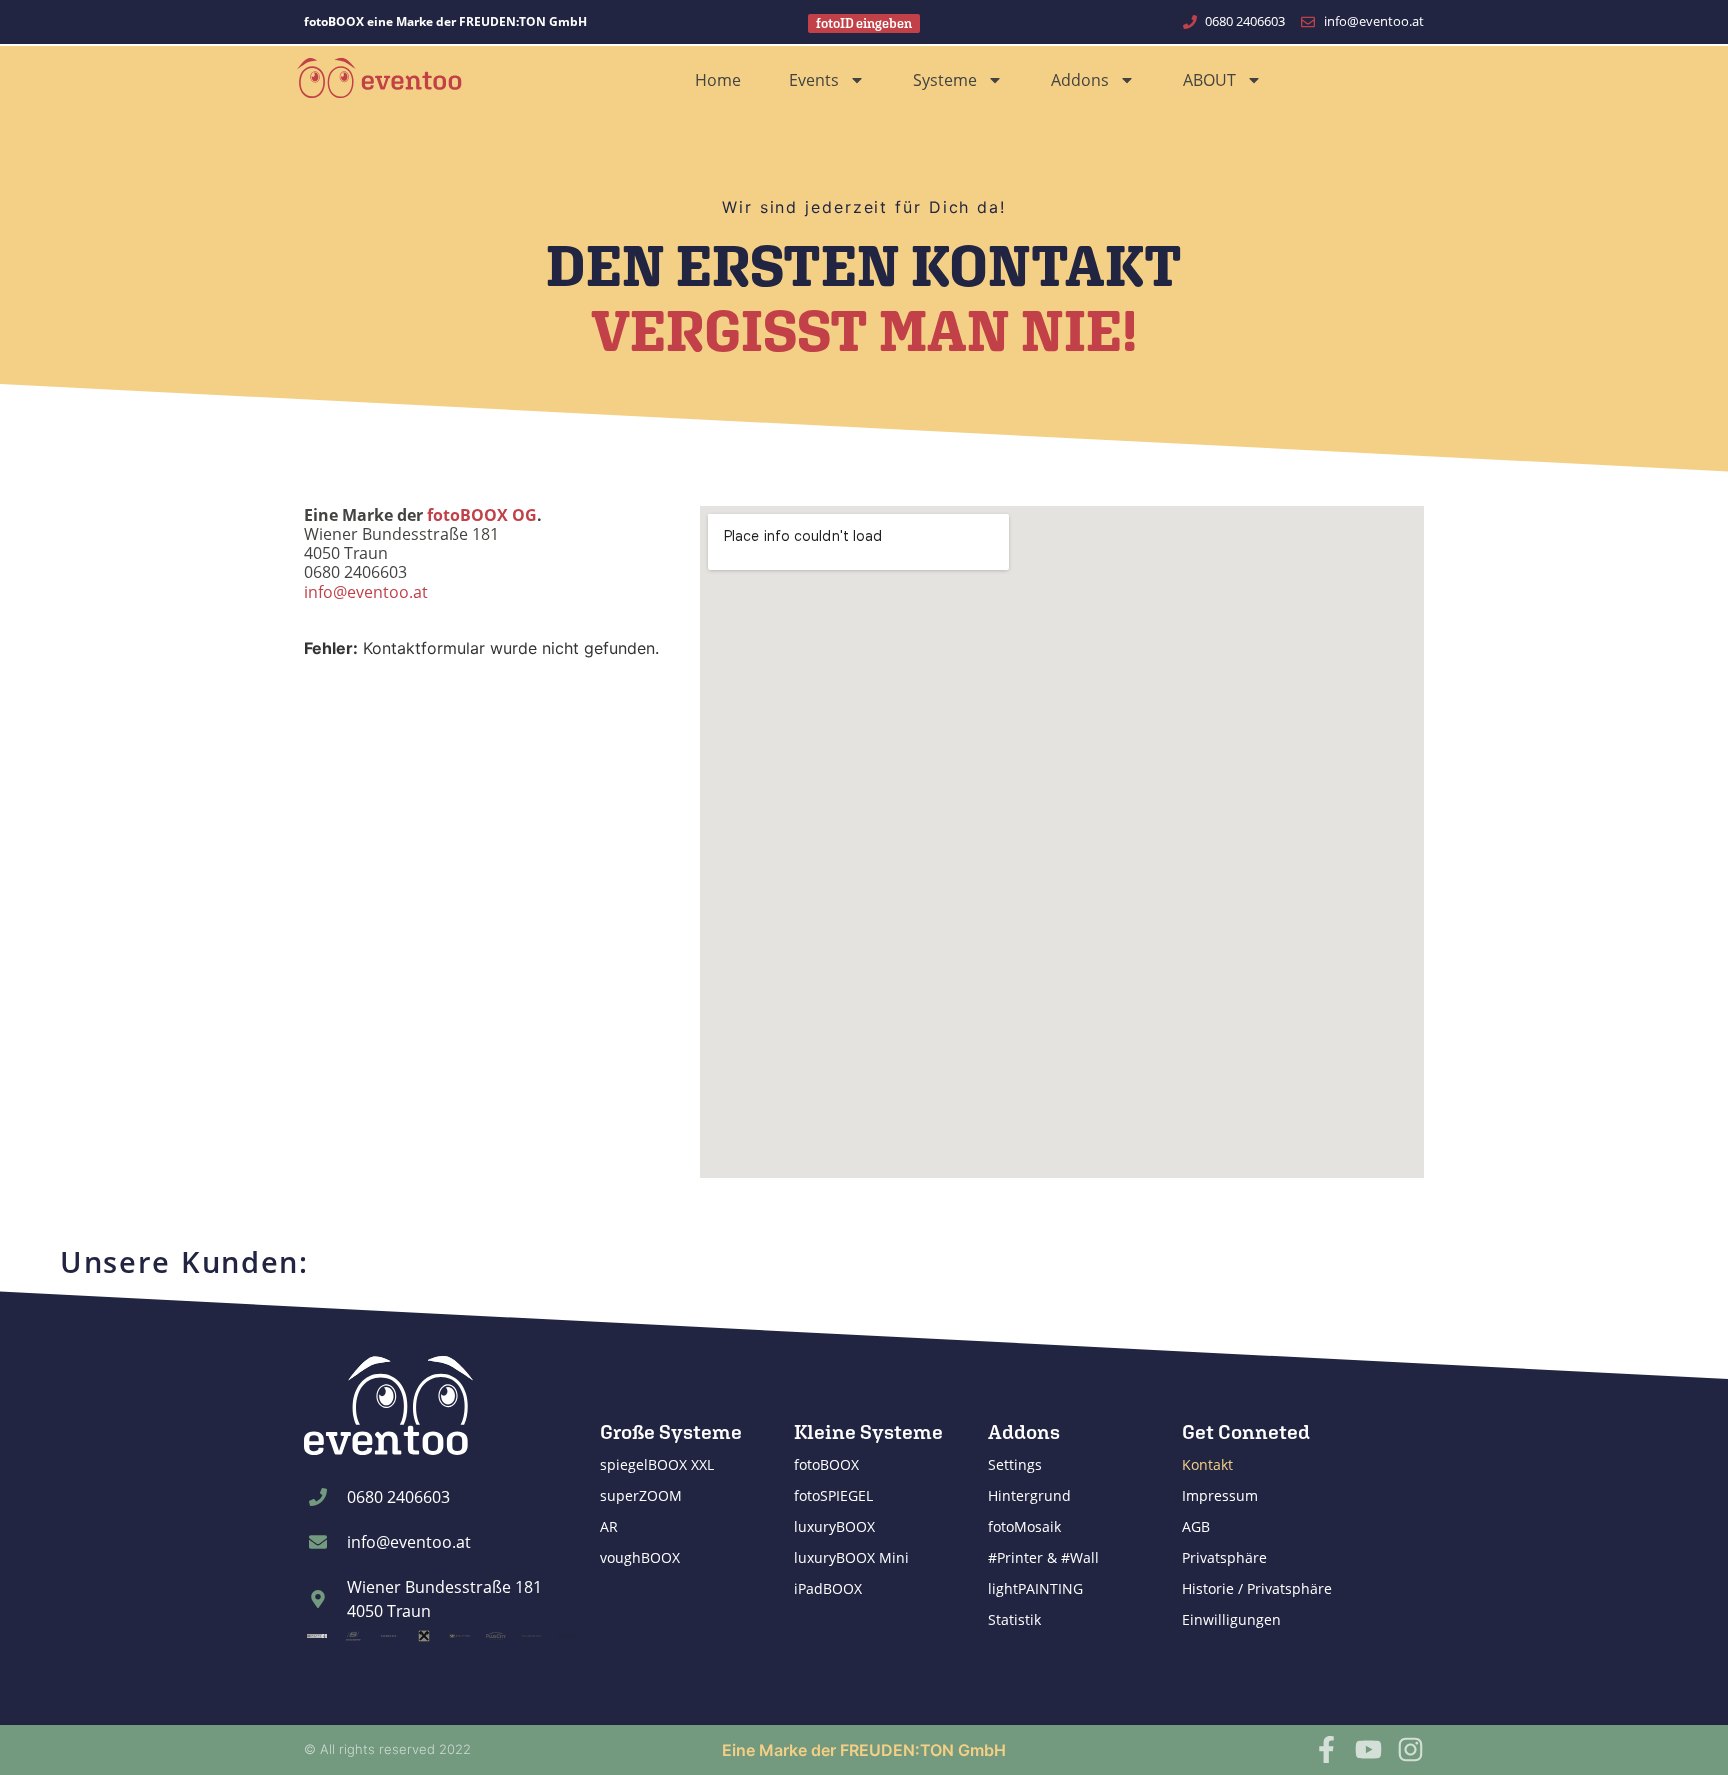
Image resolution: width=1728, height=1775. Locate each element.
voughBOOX (640, 1557)
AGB (1196, 1526)
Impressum (1220, 1495)
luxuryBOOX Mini (851, 1557)
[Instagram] (1410, 1749)
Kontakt (1207, 1464)
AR (609, 1526)
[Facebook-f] (1326, 1749)
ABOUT (1209, 80)
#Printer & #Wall (1043, 1557)
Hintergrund (1029, 1495)
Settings (1015, 1464)
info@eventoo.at (366, 592)
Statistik (1014, 1619)
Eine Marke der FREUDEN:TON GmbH (864, 1750)
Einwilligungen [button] (1231, 1619)
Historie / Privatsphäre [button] (1257, 1588)
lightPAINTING (1035, 1588)
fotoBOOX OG (482, 515)
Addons (1080, 80)
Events (814, 80)
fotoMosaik (1024, 1526)
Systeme (945, 80)
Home (718, 80)
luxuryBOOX (834, 1526)
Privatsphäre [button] (1224, 1557)
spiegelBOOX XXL (657, 1464)
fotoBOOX (826, 1464)
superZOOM (641, 1495)
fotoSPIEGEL (833, 1495)
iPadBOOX (828, 1588)
